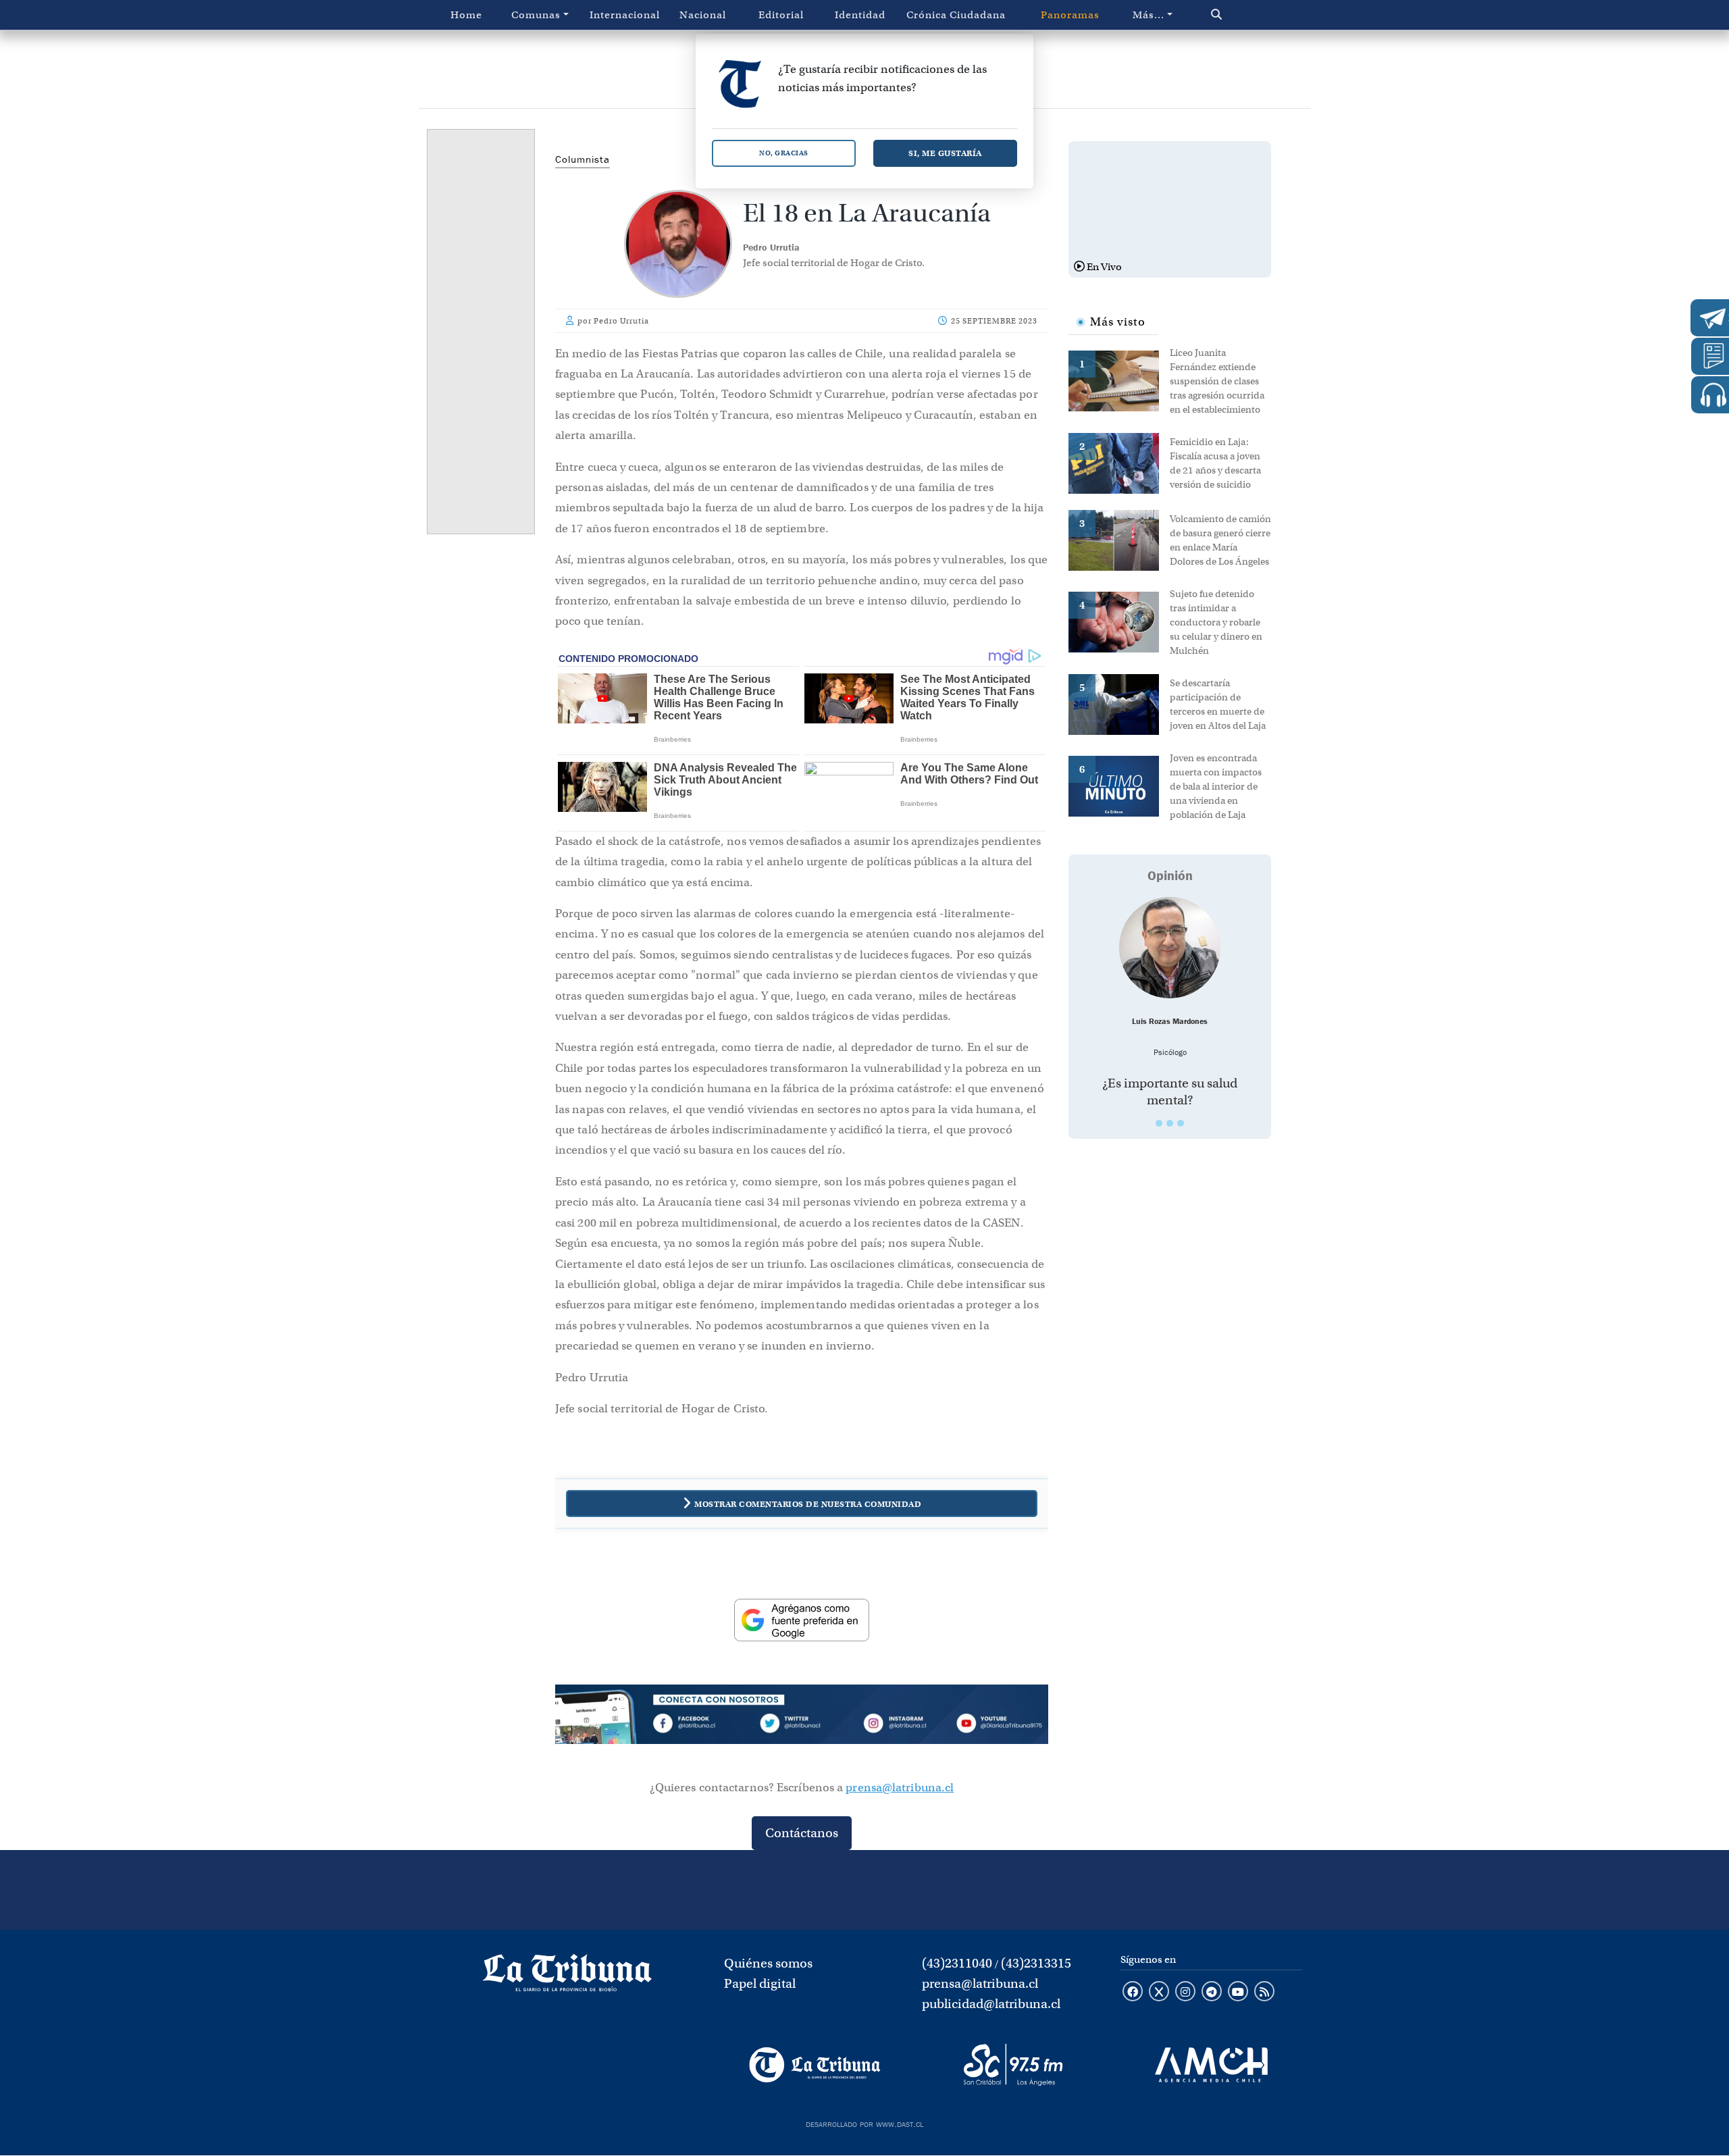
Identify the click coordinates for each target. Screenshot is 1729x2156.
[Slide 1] (1159, 1123)
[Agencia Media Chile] (1211, 2065)
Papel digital (760, 1983)
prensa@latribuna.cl (900, 1788)
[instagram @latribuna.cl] (1185, 1993)
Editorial (781, 15)
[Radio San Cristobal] (1013, 2065)
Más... (1149, 15)
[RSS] (1264, 1993)
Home (466, 15)
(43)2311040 (957, 1963)
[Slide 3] (1181, 1123)
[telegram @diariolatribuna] (1212, 1993)
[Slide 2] (1170, 1123)
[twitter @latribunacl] (1159, 1993)
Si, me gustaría (945, 153)
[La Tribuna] (815, 2065)
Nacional (703, 15)
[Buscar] (1245, 15)
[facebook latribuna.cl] (1133, 1993)
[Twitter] (802, 1726)
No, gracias (784, 153)
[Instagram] (900, 1726)
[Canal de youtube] (1238, 1993)
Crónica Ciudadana (956, 15)
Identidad (860, 15)
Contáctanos (802, 1833)
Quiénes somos (768, 1963)
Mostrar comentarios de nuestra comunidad (808, 1504)
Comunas (536, 15)
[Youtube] (999, 1726)
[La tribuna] (567, 1977)
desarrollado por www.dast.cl (864, 2123)
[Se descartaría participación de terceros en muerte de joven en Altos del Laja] (1119, 703)
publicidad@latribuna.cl (991, 2004)
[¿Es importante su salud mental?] (1170, 948)
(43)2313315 (1036, 1963)
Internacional (625, 15)
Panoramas (1070, 15)
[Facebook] (703, 1726)
